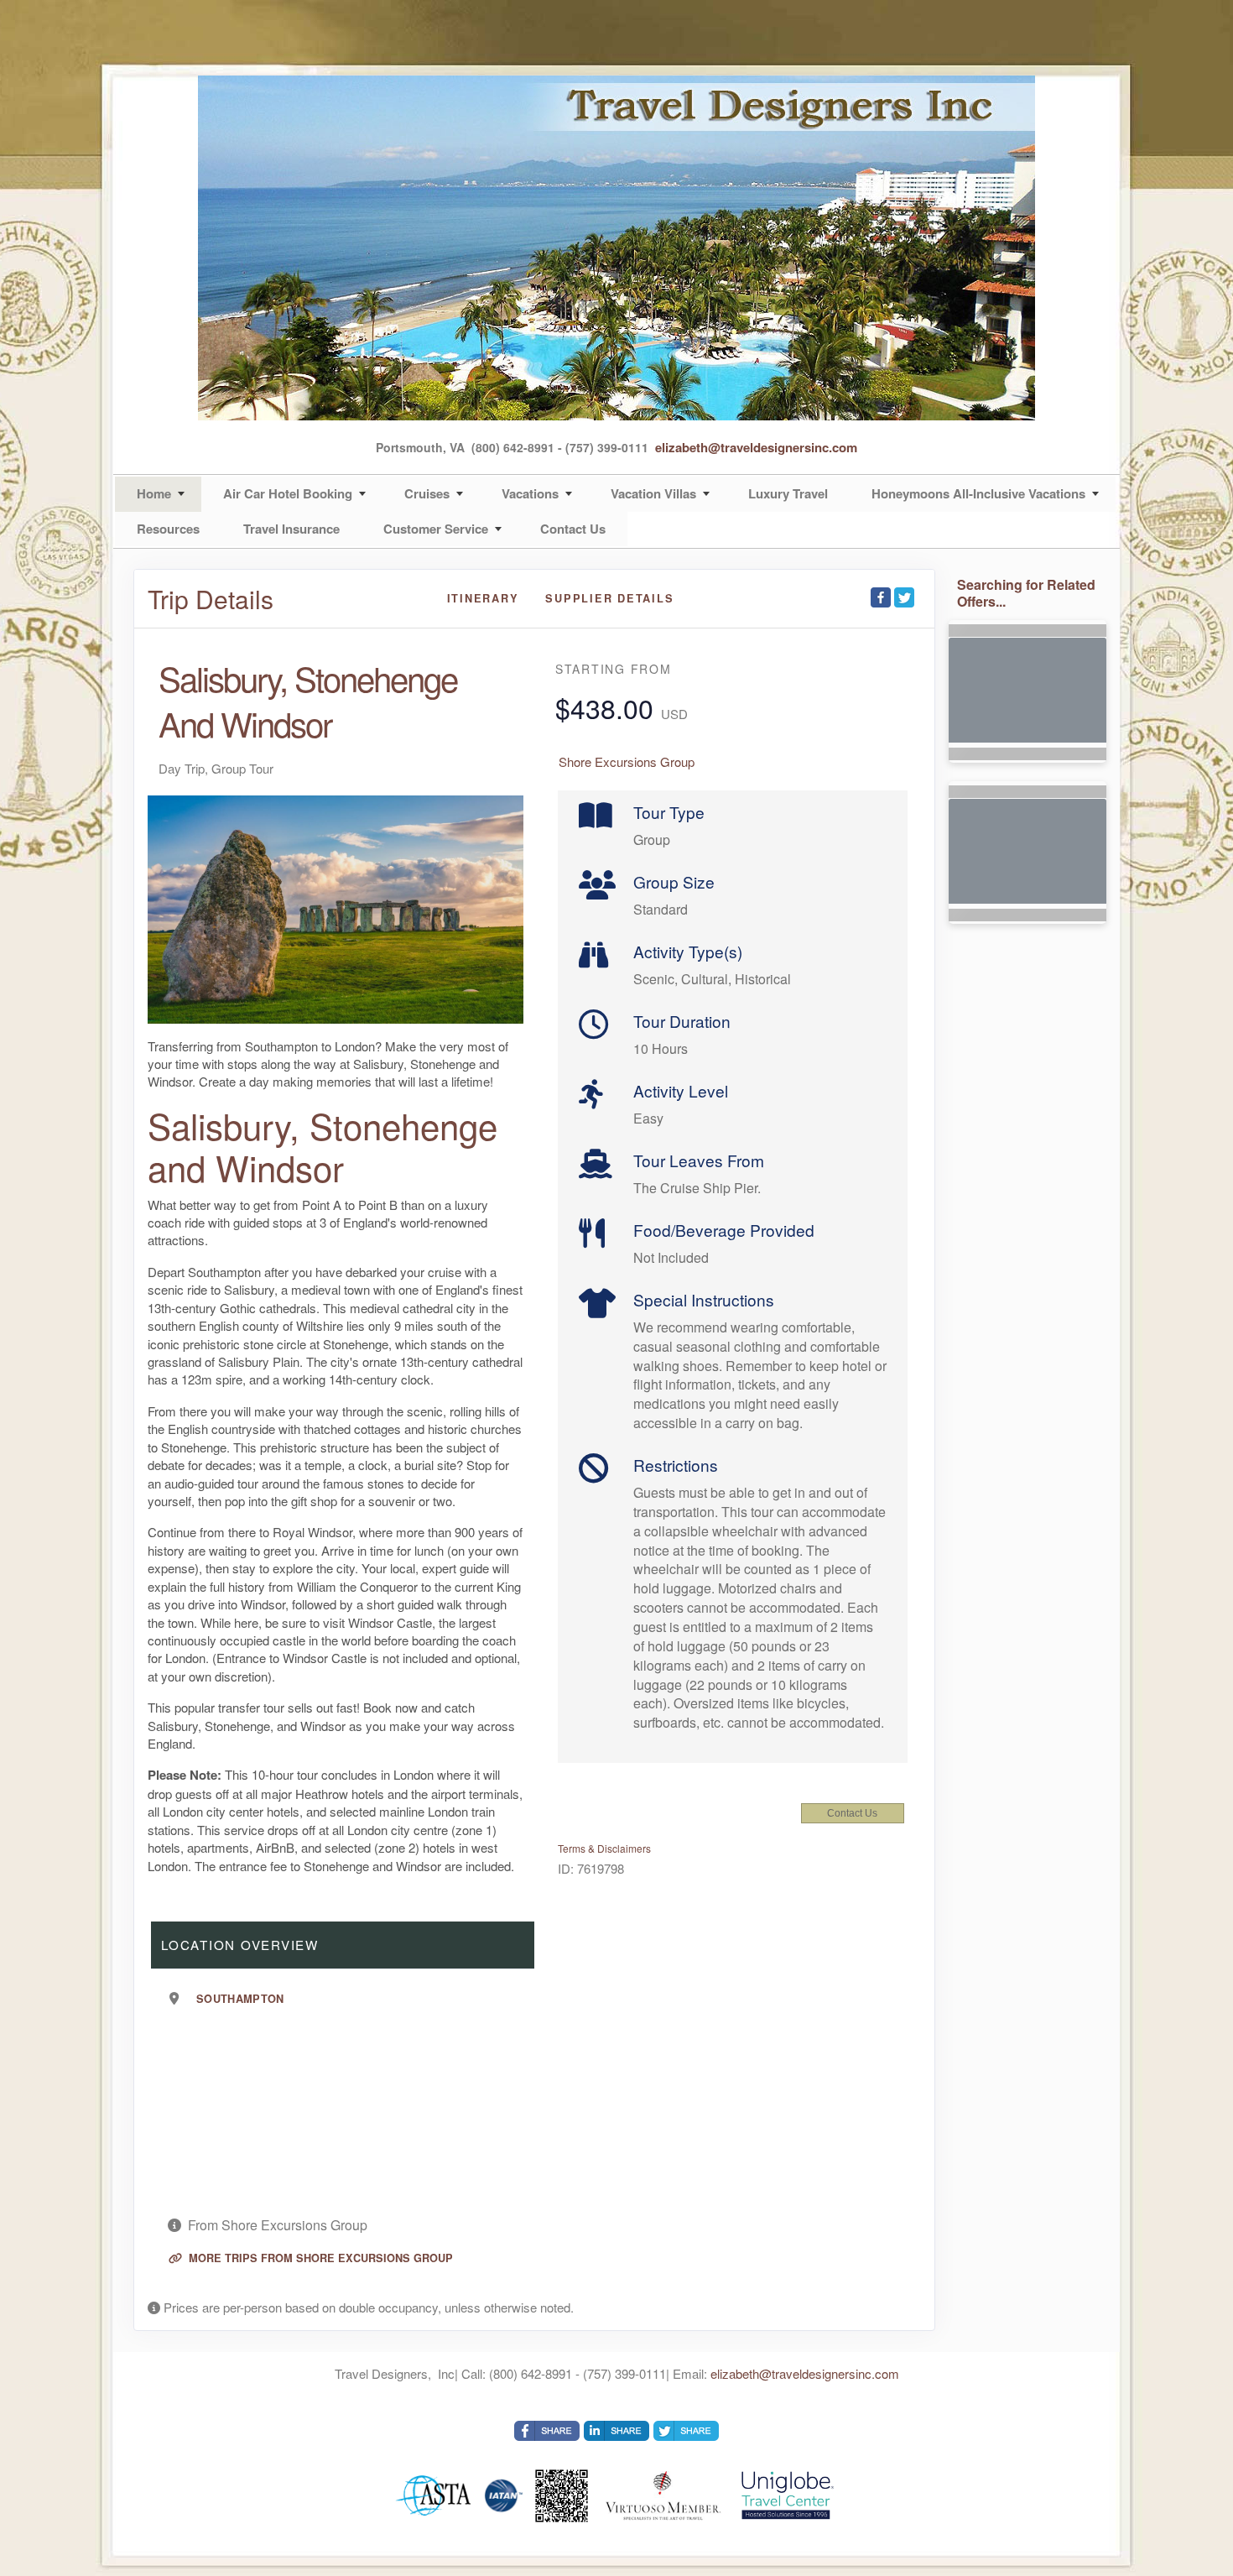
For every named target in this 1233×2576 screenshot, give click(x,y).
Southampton (240, 1999)
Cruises (427, 493)
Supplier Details (609, 598)
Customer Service (436, 529)
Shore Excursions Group (627, 761)
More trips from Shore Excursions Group (319, 2258)
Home (154, 493)
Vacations (530, 493)
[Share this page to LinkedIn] (616, 2431)
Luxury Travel (788, 493)
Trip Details (211, 599)
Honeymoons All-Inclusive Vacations (978, 493)
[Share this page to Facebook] (881, 597)
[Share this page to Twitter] (904, 597)
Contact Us (573, 529)
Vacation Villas (653, 493)
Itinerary (483, 598)
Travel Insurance (291, 529)
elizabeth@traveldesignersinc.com (756, 447)
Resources (168, 529)
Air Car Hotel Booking (288, 493)
